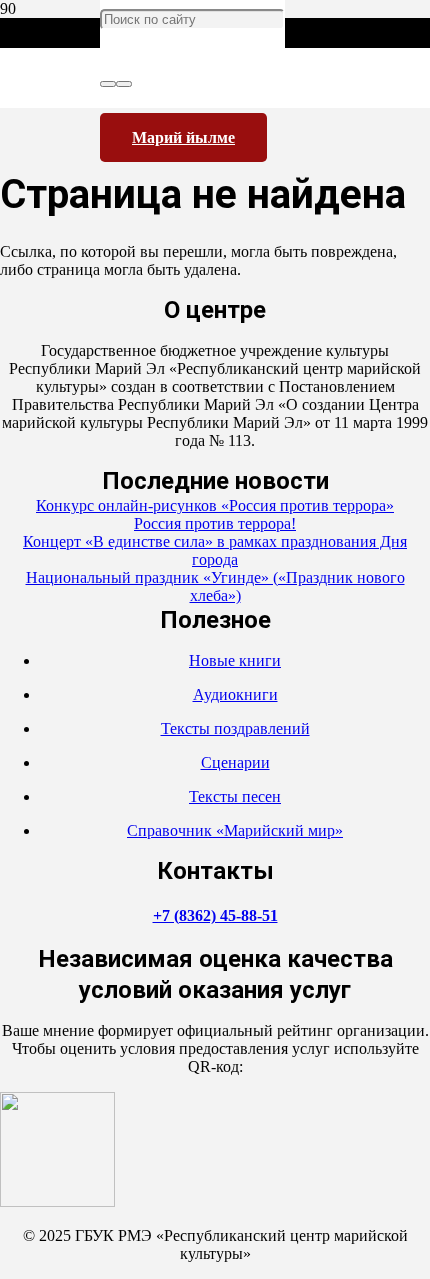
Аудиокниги (235, 694)
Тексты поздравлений (235, 728)
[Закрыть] (124, 84)
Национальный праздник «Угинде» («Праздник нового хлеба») (215, 586)
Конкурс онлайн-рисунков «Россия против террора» (215, 505)
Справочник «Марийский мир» (235, 830)
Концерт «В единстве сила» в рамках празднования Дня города (215, 550)
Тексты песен (235, 796)
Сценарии (235, 762)
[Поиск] (108, 84)
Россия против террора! (215, 523)
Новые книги (235, 660)
